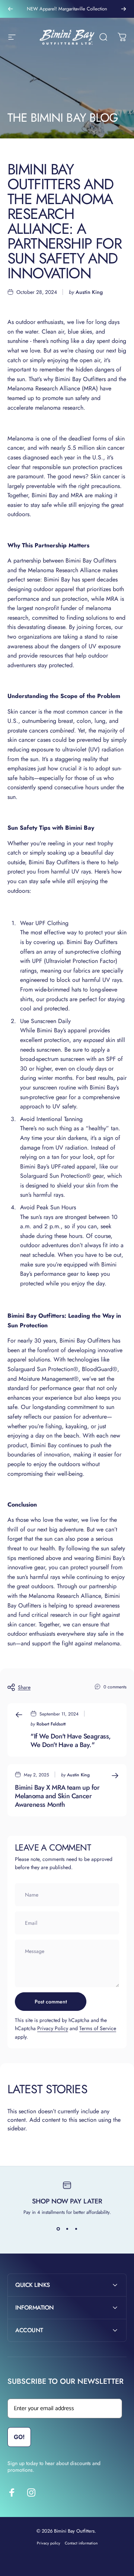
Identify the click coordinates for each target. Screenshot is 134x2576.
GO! (19, 2527)
